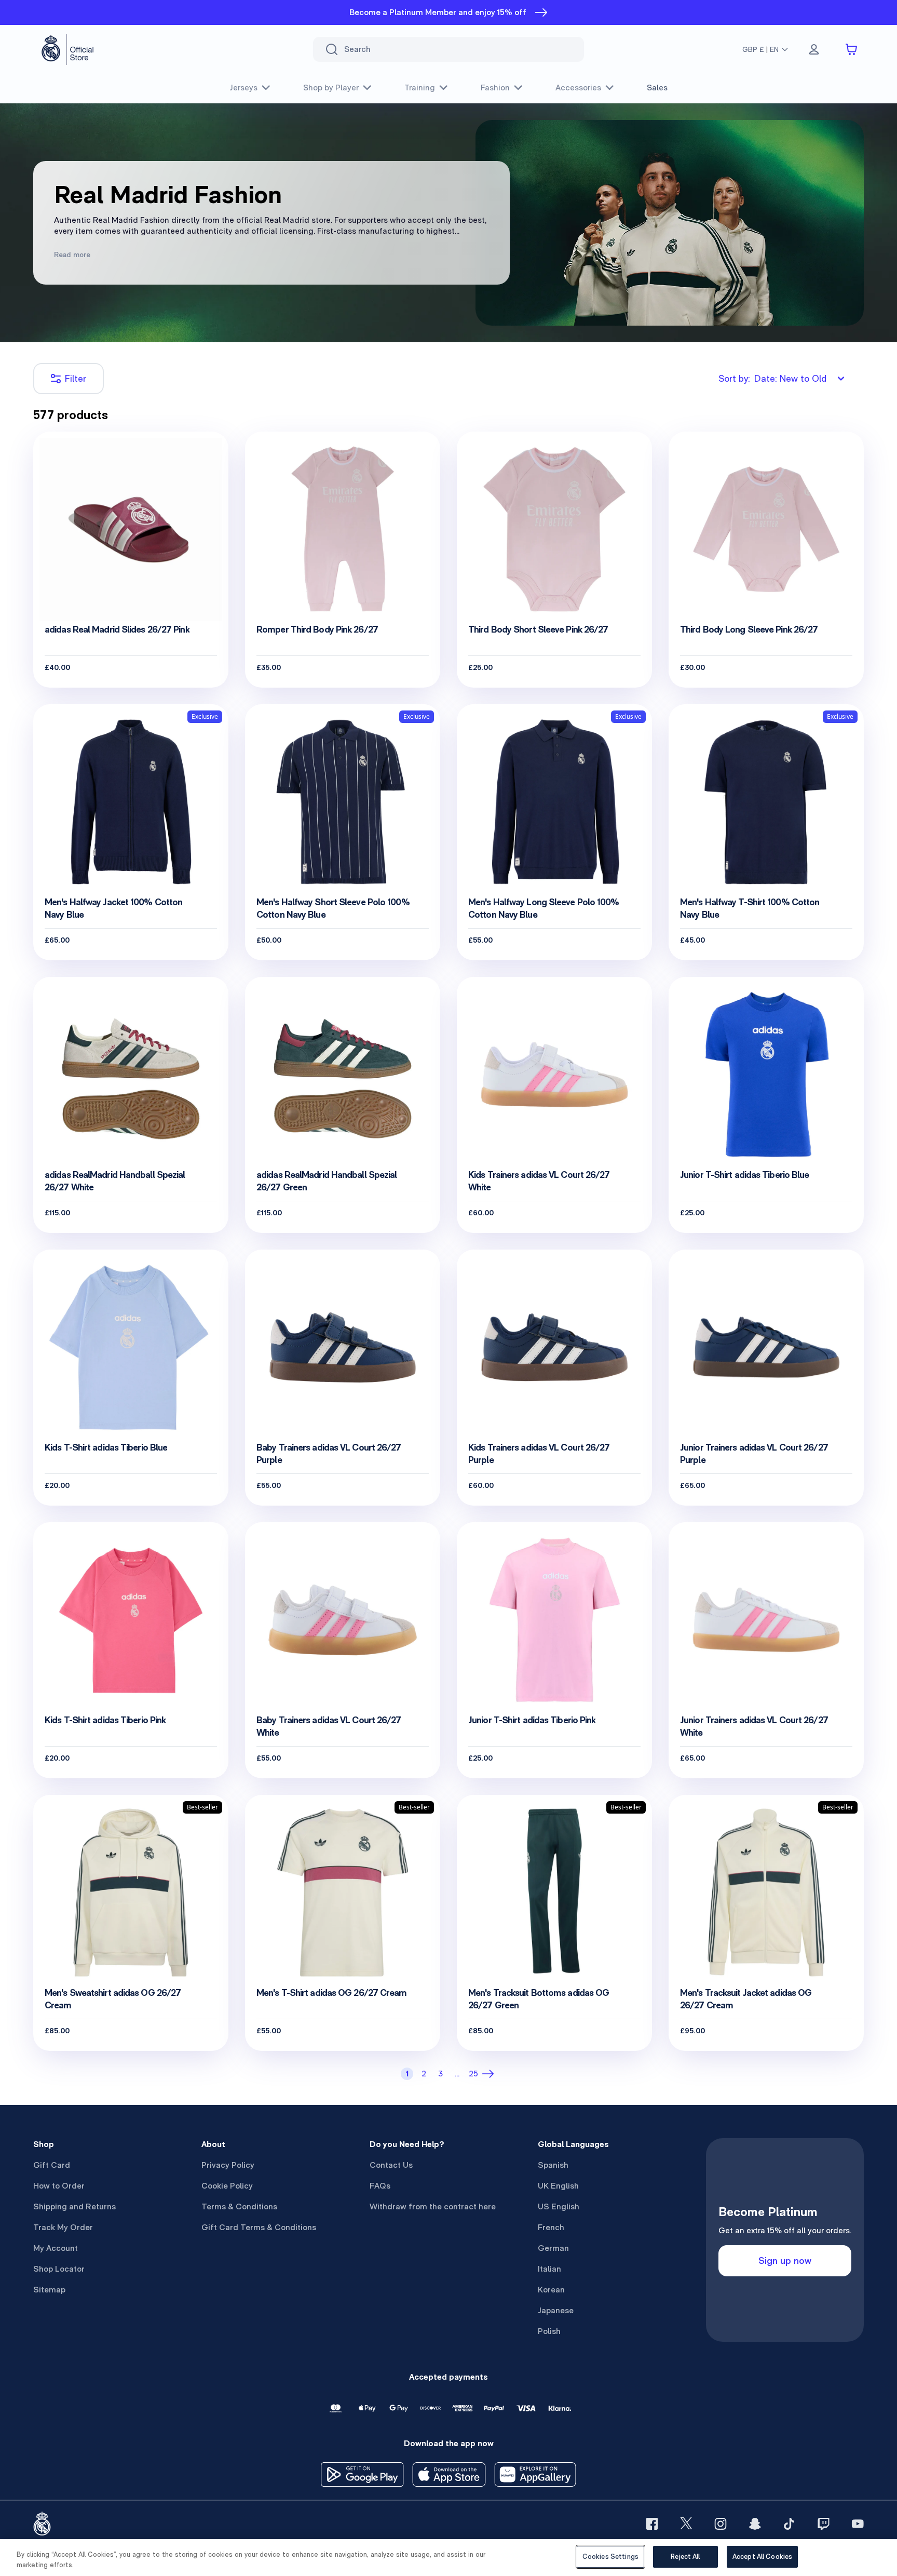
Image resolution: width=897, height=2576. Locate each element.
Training (420, 88)
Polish (549, 2331)
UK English (558, 2186)
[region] (448, 2558)
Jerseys (243, 88)
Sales (657, 88)
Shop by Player (331, 88)
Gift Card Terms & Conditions (259, 2227)
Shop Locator (59, 2269)
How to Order (59, 2186)
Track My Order (63, 2227)
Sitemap (49, 2290)
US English (559, 2206)
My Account (56, 2248)
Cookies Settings (610, 2557)
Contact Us (391, 2165)
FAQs (380, 2186)
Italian (549, 2269)
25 (473, 2074)
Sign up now (785, 2260)
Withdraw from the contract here (433, 2206)
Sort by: (772, 378)
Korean (551, 2290)
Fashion (495, 88)
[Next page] (490, 2074)
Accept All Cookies (762, 2557)
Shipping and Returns (74, 2206)
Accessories (578, 88)
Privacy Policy (228, 2165)
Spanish (553, 2165)
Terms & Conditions (239, 2206)
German (553, 2248)
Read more (72, 254)
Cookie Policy (227, 2186)
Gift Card (52, 2165)
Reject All (685, 2557)
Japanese (556, 2310)
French (551, 2227)
